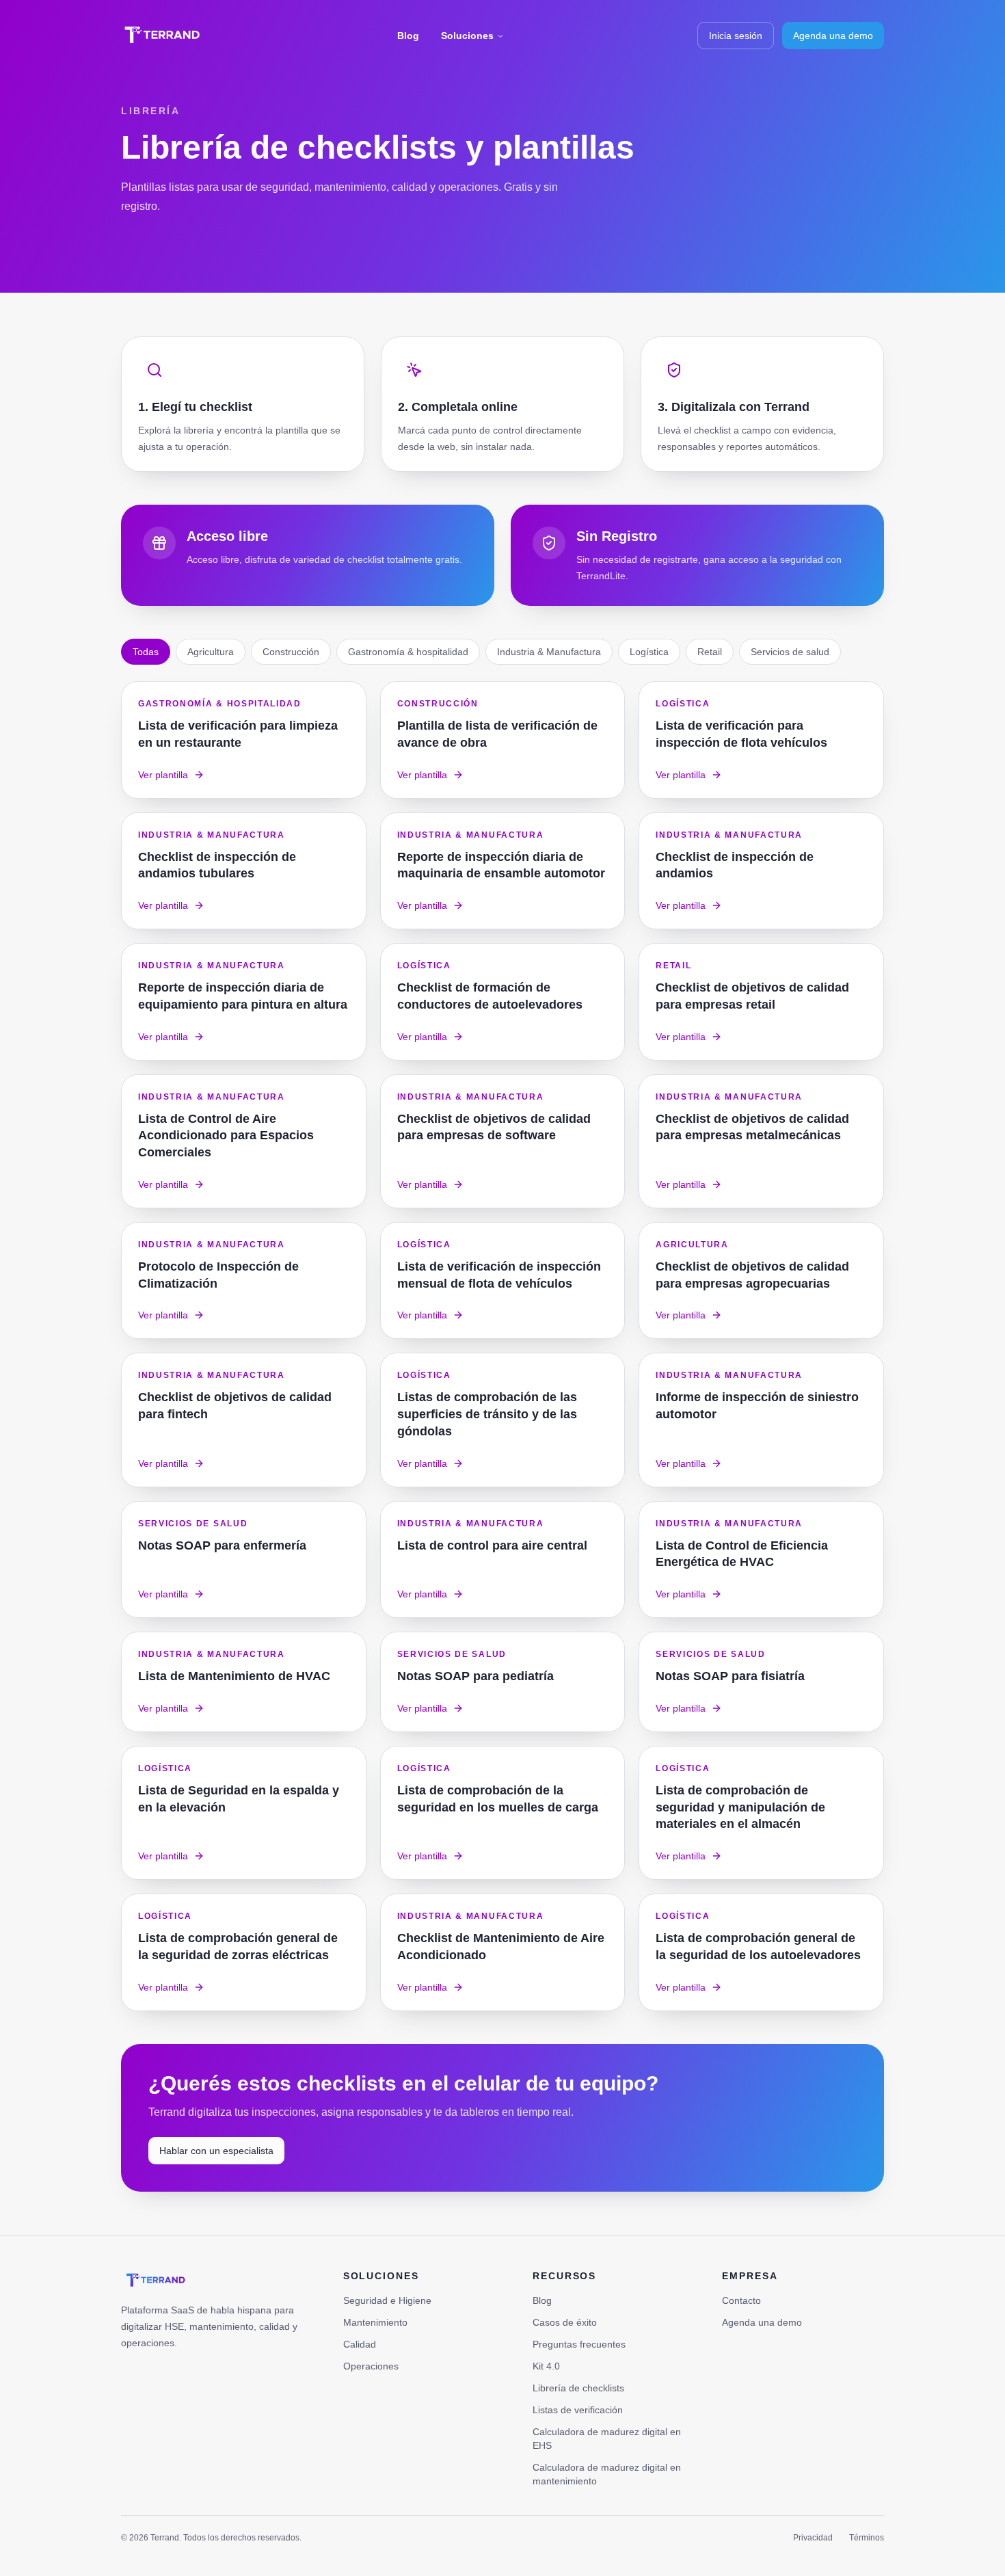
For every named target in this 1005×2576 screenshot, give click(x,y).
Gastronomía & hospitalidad (408, 652)
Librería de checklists (578, 2388)
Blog (408, 36)
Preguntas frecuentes (579, 2344)
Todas (146, 652)
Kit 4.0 (546, 2366)
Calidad (360, 2344)
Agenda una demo (833, 36)
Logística (649, 652)
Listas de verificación (578, 2410)
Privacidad (813, 2538)
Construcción (291, 652)
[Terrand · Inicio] (162, 36)
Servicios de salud (790, 652)
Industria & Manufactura (549, 652)
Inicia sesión (736, 36)
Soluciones (467, 36)
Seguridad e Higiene (387, 2300)
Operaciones (371, 2366)
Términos (867, 2538)
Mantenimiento (375, 2322)
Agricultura (211, 652)
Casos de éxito (565, 2322)
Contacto (741, 2300)
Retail (710, 652)
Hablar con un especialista (216, 2151)
